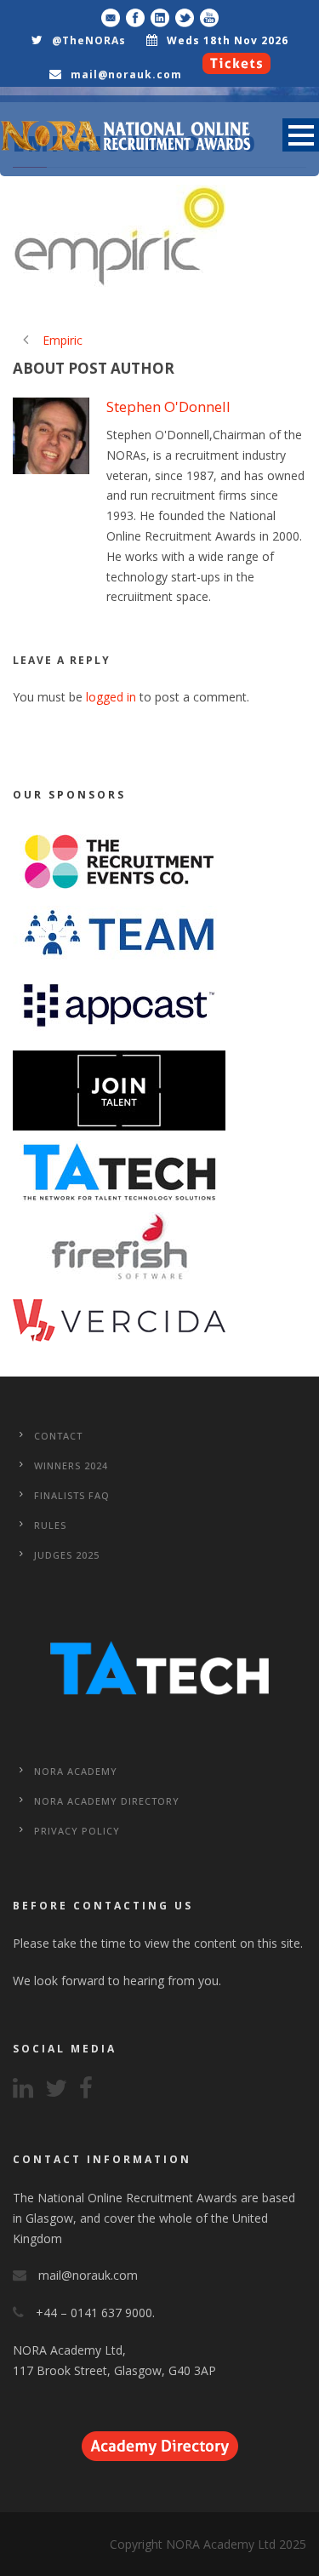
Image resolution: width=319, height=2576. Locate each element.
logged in (111, 697)
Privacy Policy (77, 1831)
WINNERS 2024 (71, 1465)
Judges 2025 (67, 1555)
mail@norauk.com (126, 74)
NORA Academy (76, 1771)
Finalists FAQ (72, 1495)
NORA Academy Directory (107, 1801)
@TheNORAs (89, 40)
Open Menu (301, 135)
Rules (50, 1525)
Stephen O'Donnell (168, 406)
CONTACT (58, 1436)
